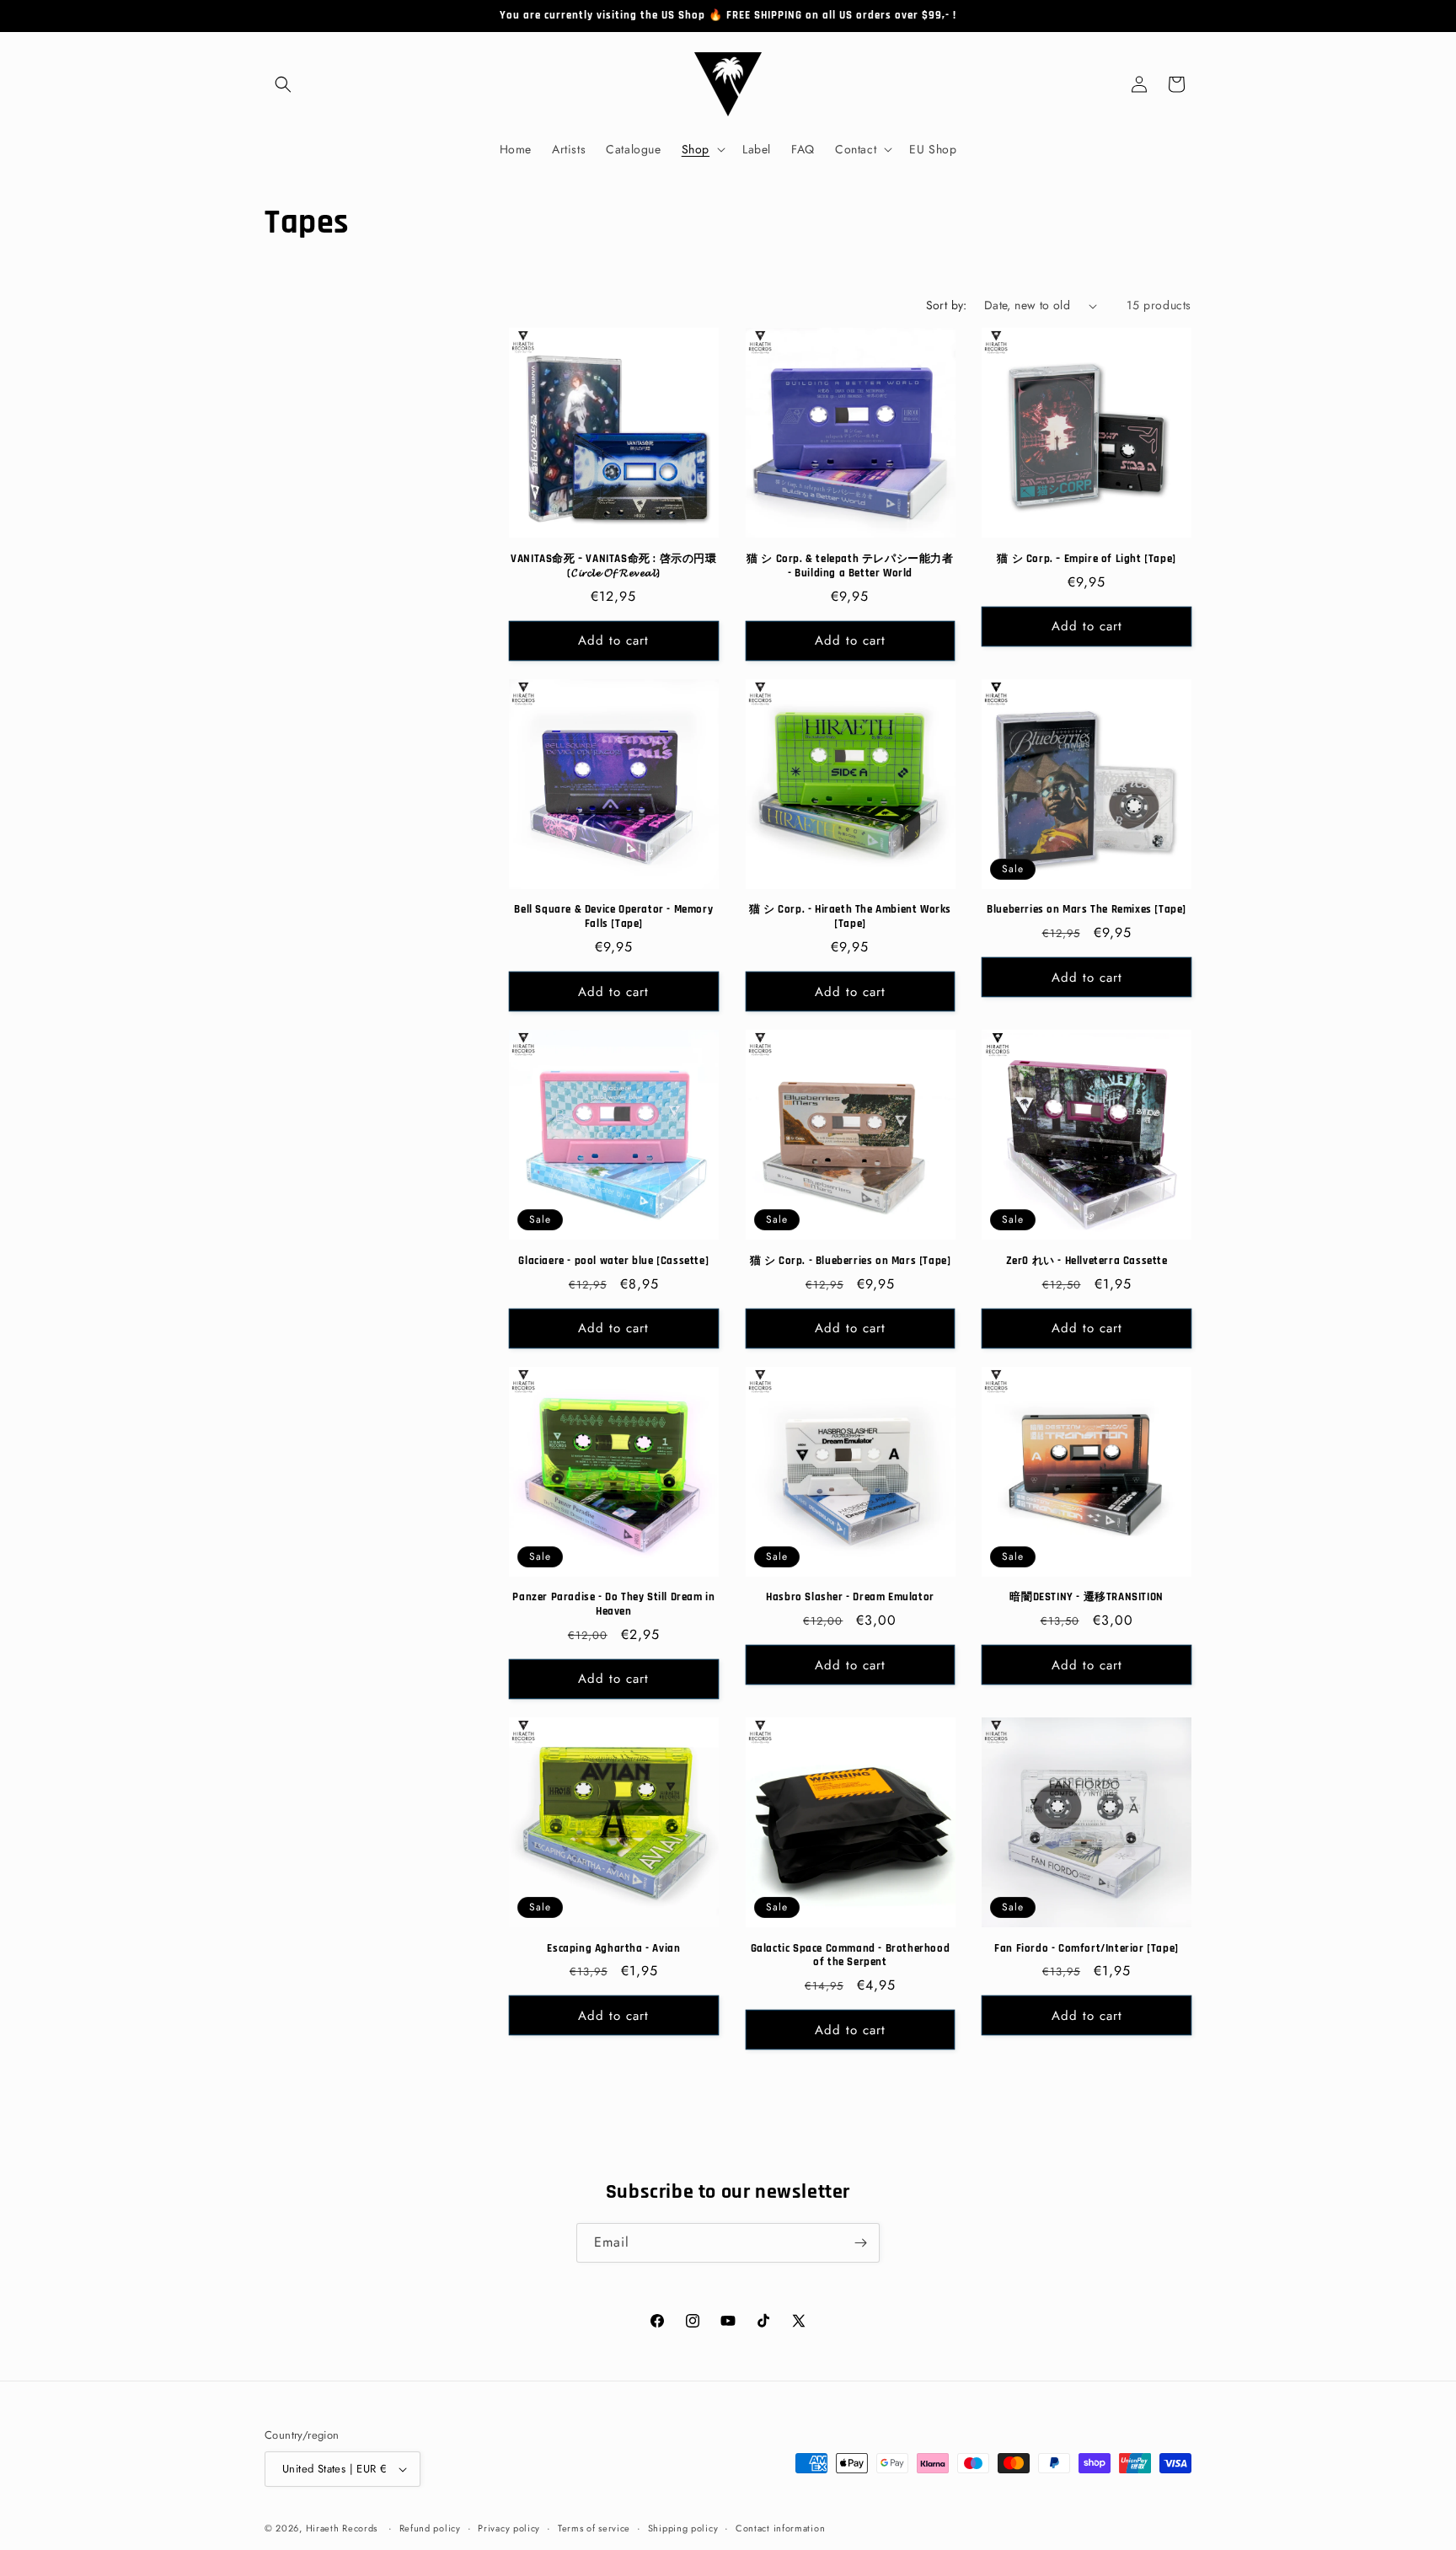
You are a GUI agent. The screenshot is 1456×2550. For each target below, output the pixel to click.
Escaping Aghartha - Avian (613, 1948)
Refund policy (430, 2528)
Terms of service (594, 2528)
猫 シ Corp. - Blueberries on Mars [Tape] (851, 1261)
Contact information (780, 2528)
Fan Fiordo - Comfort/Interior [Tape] (1087, 1948)
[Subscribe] (860, 2243)
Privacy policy (509, 2528)
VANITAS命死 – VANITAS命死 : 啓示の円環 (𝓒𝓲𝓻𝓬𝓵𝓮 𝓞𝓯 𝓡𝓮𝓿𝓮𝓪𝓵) (613, 566)
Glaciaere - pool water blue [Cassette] (613, 1261)
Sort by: (947, 305)
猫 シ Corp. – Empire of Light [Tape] (1086, 559)
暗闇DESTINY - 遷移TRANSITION (1086, 1597)
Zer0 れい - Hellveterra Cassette (1087, 1261)
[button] (283, 84)
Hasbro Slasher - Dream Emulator (850, 1597)
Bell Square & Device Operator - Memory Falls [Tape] (613, 916)
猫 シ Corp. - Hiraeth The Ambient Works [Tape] (850, 916)
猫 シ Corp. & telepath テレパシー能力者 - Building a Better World (850, 566)
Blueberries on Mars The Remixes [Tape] (1087, 909)
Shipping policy (683, 2528)
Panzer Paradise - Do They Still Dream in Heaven (613, 1604)
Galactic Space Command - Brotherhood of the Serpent (851, 1955)
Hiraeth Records (342, 2528)
